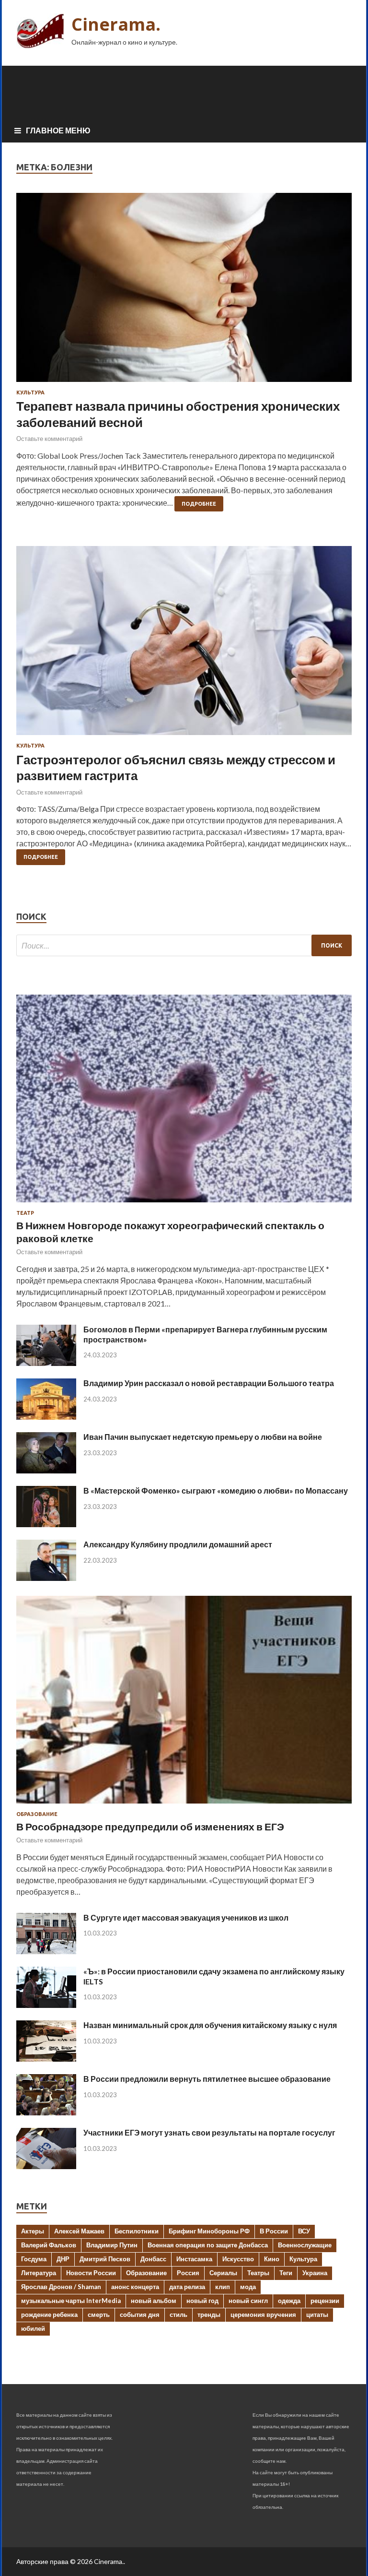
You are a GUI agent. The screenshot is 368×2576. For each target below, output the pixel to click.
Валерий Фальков (49, 2245)
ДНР (63, 2259)
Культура (30, 392)
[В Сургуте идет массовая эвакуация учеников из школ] (46, 1951)
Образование (37, 1814)
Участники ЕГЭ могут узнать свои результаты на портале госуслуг (209, 2132)
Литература (39, 2273)
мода (248, 2287)
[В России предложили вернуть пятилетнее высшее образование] (46, 2112)
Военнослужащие (305, 2245)
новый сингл (248, 2301)
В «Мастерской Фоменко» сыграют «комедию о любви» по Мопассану (216, 1490)
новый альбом (154, 2301)
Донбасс (153, 2259)
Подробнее (199, 504)
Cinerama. (116, 24)
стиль (178, 2315)
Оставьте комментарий (49, 439)
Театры (258, 2273)
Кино (272, 2259)
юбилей (33, 2328)
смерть (99, 2315)
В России (274, 2231)
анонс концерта (135, 2287)
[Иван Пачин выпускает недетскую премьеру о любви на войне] (46, 1470)
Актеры (33, 2231)
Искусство (238, 2259)
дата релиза (187, 2287)
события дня (140, 2315)
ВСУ (304, 2231)
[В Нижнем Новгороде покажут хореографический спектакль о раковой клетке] (184, 1204)
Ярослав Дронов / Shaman (61, 2287)
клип (223, 2287)
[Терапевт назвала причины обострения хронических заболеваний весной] (184, 291)
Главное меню (58, 130)
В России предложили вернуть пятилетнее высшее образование (207, 2079)
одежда (289, 2301)
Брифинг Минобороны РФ (209, 2231)
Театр (25, 1213)
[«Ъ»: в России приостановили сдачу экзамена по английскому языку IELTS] (46, 2005)
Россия (188, 2273)
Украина (315, 2273)
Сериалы (223, 2273)
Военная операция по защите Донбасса (208, 2245)
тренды (209, 2315)
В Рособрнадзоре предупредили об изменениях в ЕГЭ (150, 1826)
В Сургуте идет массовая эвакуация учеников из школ (186, 1917)
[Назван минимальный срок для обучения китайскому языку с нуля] (46, 2059)
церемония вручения (263, 2315)
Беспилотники (137, 2231)
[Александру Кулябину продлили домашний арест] (46, 1578)
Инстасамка (194, 2259)
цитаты (317, 2315)
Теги (286, 2273)
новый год (202, 2301)
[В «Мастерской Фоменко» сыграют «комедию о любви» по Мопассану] (46, 1524)
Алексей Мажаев (79, 2231)
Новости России (91, 2273)
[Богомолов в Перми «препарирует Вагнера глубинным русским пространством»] (46, 1363)
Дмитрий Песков (105, 2259)
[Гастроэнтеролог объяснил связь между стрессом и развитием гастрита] (184, 644)
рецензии (325, 2301)
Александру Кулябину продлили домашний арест (178, 1544)
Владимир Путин (112, 2245)
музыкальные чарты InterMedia (71, 2301)
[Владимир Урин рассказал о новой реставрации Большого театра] (46, 1417)
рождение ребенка (49, 2315)
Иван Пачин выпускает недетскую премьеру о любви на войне (203, 1437)
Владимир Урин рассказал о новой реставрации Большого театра (209, 1383)
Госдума (34, 2259)
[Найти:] (184, 945)
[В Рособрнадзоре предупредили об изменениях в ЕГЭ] (184, 1805)
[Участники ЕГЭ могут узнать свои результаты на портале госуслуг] (46, 2166)
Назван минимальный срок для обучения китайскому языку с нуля (210, 2025)
